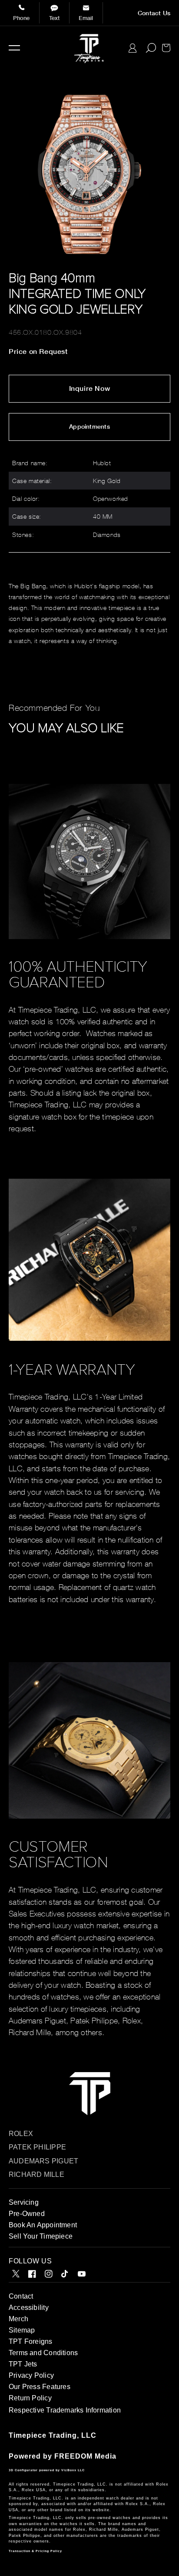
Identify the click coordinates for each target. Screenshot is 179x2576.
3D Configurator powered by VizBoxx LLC (47, 2470)
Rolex (21, 2134)
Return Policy (30, 2398)
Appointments (89, 427)
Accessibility (29, 2308)
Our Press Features (40, 2387)
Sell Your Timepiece (41, 2236)
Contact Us (154, 13)
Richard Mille (36, 2174)
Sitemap (22, 2330)
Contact (21, 2296)
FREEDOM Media (85, 2456)
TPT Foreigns (31, 2341)
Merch (18, 2319)
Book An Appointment (43, 2225)
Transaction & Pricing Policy (35, 2551)
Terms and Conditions (43, 2353)
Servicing (24, 2202)
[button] (14, 48)
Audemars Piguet (43, 2161)
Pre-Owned (27, 2214)
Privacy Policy (31, 2375)
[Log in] (133, 48)
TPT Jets (23, 2364)
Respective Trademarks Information (65, 2410)
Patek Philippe (37, 2147)
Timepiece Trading (43, 2435)
